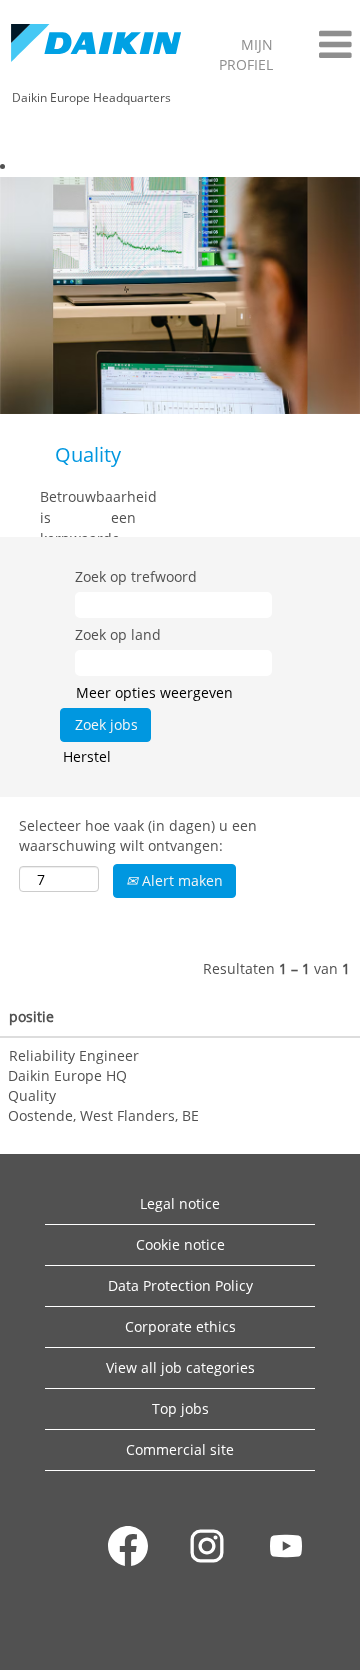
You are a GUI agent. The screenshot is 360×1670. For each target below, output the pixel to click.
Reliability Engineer (74, 1055)
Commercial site (180, 1449)
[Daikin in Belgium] (96, 44)
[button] (322, 44)
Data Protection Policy (180, 1285)
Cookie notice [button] (180, 1244)
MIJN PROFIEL (246, 54)
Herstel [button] (87, 756)
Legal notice (180, 1203)
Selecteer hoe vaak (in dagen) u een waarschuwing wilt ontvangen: (138, 835)
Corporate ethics (180, 1326)
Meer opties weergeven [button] (154, 692)
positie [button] (31, 1016)
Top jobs (180, 1408)
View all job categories (180, 1367)
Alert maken (180, 880)
